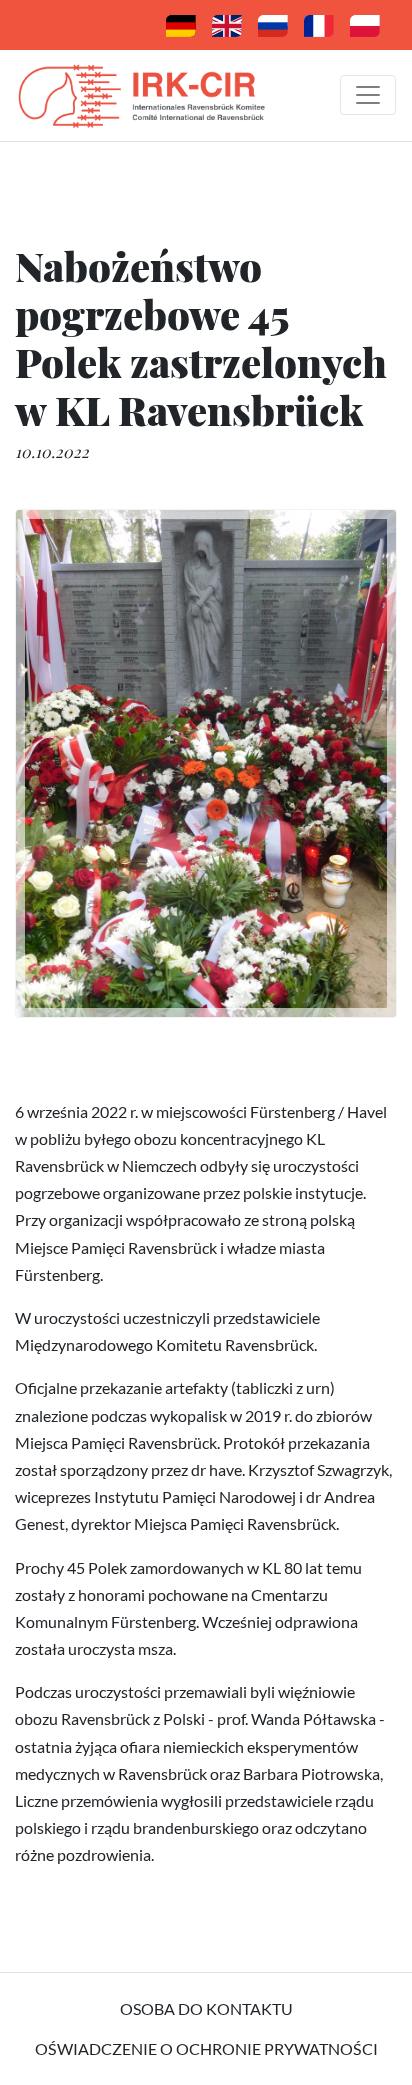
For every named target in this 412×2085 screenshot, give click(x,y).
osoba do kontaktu (206, 2008)
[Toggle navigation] (368, 95)
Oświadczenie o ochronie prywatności (206, 2048)
